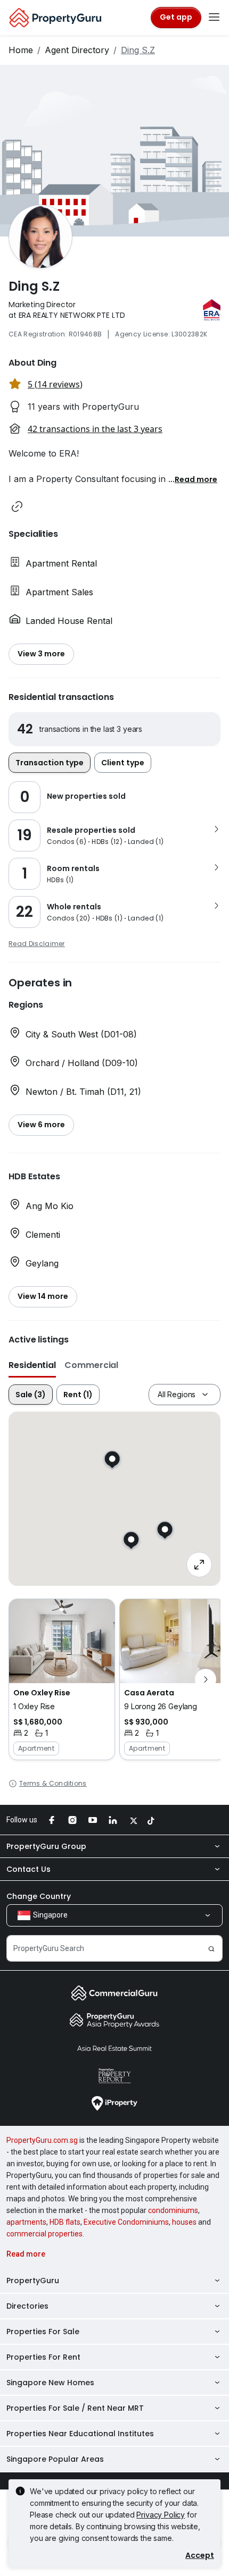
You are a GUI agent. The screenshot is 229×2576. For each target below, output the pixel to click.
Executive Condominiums (126, 2222)
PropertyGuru (33, 2281)
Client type (123, 763)
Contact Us (28, 1869)
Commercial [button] (91, 1365)
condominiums (173, 2210)
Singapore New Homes (50, 2383)
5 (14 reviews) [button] (55, 384)
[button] (196, 479)
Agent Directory (77, 50)
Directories (27, 2306)
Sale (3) (31, 1395)
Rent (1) (78, 1395)
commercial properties (44, 2234)
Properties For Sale (43, 2332)
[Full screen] (199, 1565)
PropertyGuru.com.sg (42, 2140)
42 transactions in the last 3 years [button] (95, 429)
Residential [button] (32, 1365)
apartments (26, 2222)
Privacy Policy (161, 2515)
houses (184, 2222)
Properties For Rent (43, 2357)
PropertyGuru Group (46, 1846)
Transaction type (50, 763)
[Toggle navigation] (214, 18)
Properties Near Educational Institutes (80, 2434)
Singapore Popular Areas (55, 2459)
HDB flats (65, 2222)
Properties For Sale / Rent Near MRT (75, 2408)
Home (21, 50)
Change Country (39, 1896)
